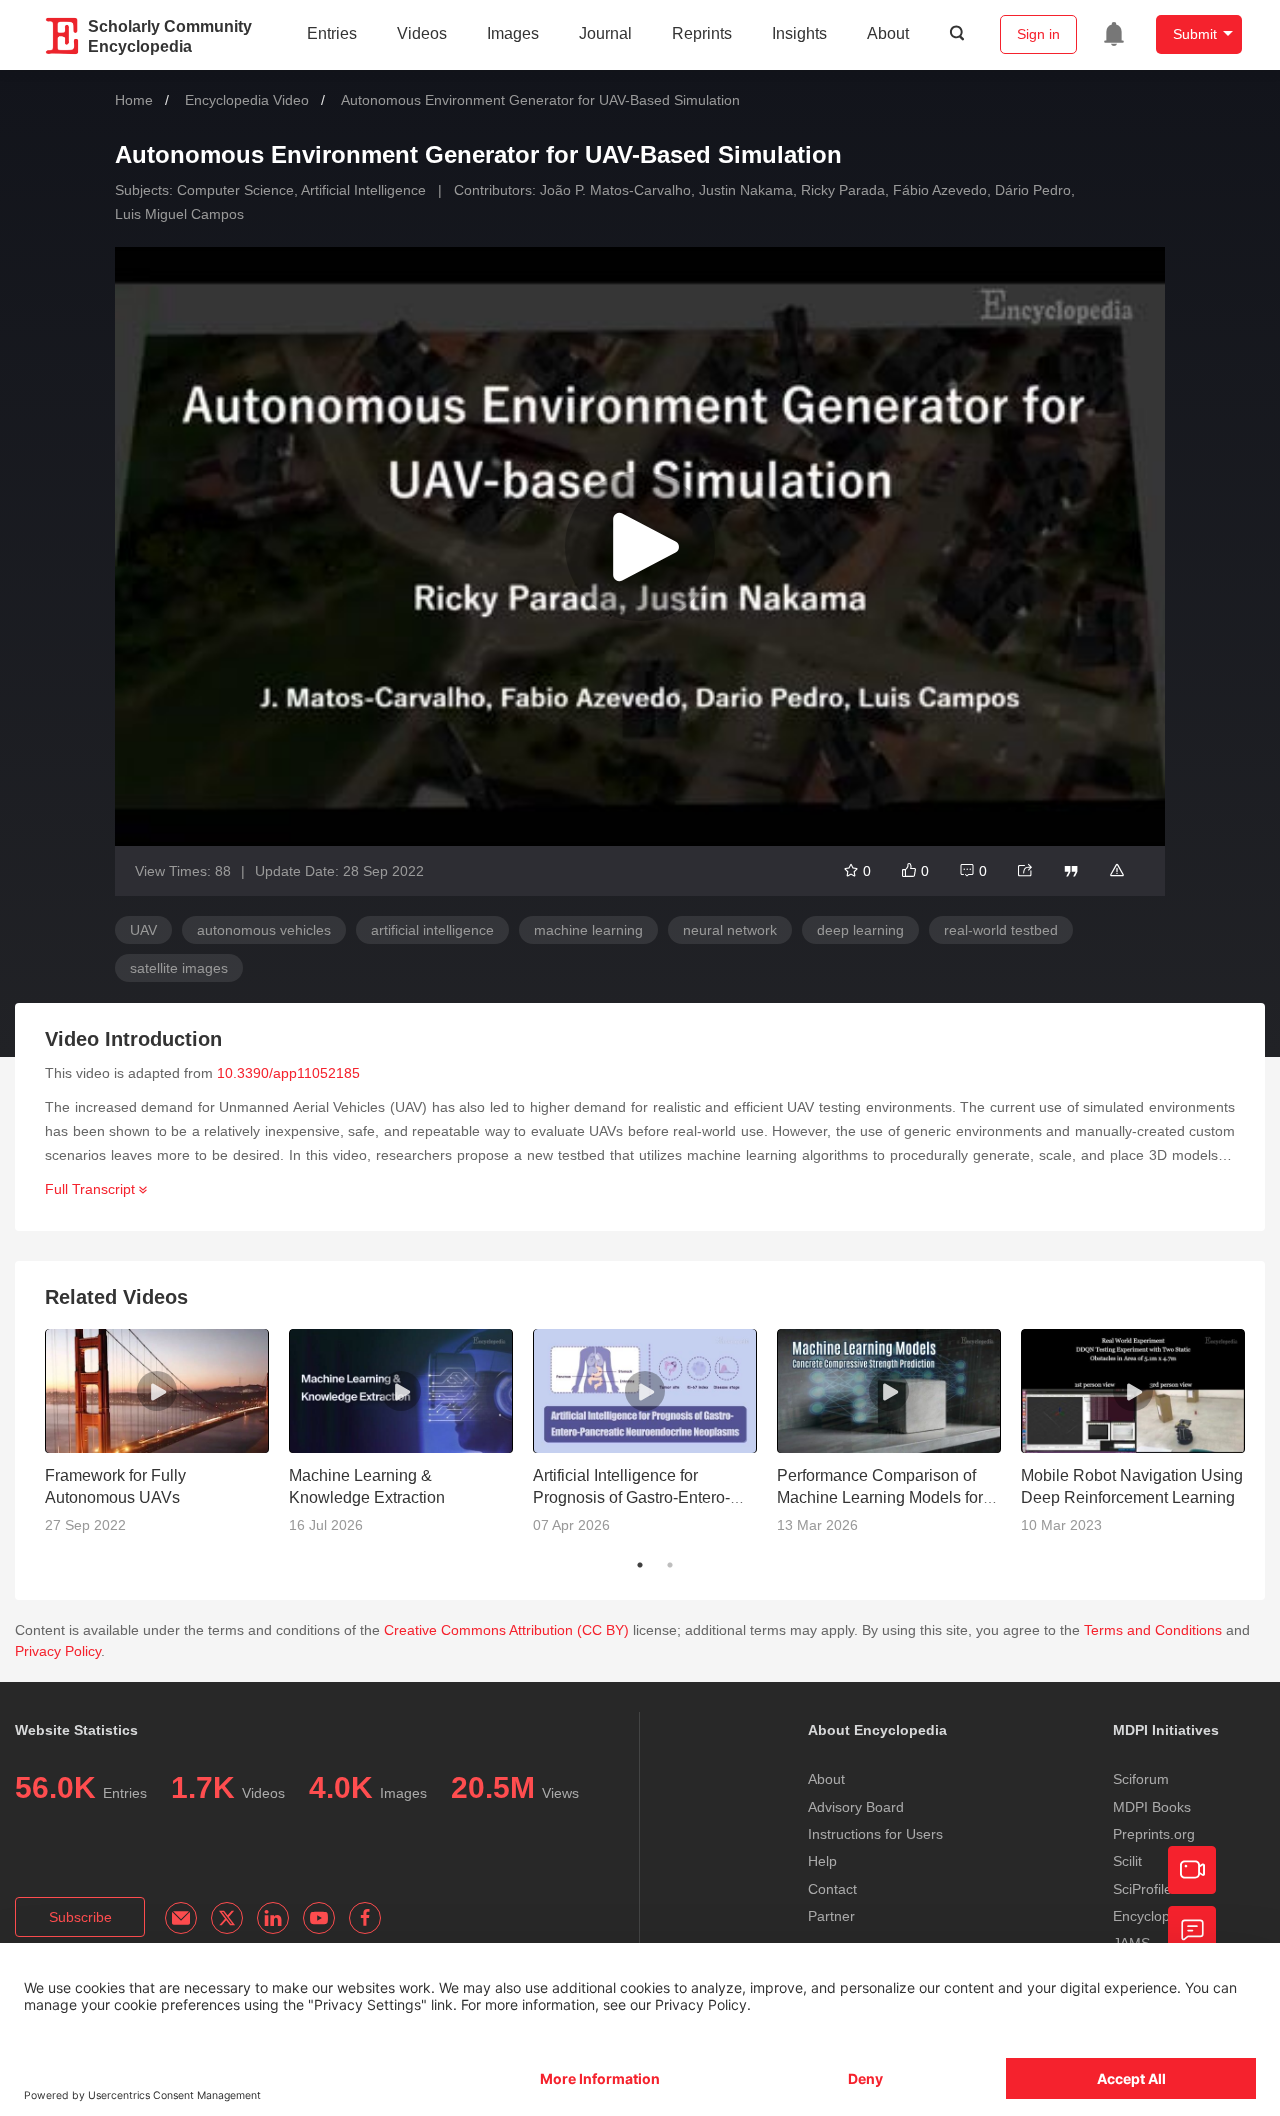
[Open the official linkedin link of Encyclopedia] (273, 1918)
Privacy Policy (58, 1651)
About (888, 33)
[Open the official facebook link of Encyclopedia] (365, 1918)
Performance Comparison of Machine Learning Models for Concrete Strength (880, 1497)
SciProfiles (1146, 1889)
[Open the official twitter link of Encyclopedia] (227, 1918)
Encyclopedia (1155, 1916)
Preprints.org (1154, 1834)
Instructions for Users (875, 1834)
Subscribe (80, 1917)
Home (134, 100)
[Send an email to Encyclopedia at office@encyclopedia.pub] (181, 1918)
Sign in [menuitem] (1038, 34)
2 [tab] (670, 1565)
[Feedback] (1192, 1930)
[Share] (1025, 871)
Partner (831, 1916)
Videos (422, 33)
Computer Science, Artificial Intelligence (301, 190)
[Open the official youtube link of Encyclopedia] (319, 1918)
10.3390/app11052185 (288, 1073)
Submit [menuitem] (1195, 34)
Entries (332, 33)
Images (513, 33)
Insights (799, 33)
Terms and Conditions (1153, 1630)
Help (822, 1861)
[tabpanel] (167, 1440)
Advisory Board (856, 1807)
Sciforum (1141, 1779)
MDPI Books (1152, 1807)
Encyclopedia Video (247, 100)
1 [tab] (640, 1565)
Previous (30, 1439)
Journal (605, 33)
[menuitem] (1114, 34)
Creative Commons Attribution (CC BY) (506, 1630)
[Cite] (1071, 871)
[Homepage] (63, 36)
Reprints (702, 33)
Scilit (1127, 1861)
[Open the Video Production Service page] (1192, 1870)
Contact (832, 1889)
